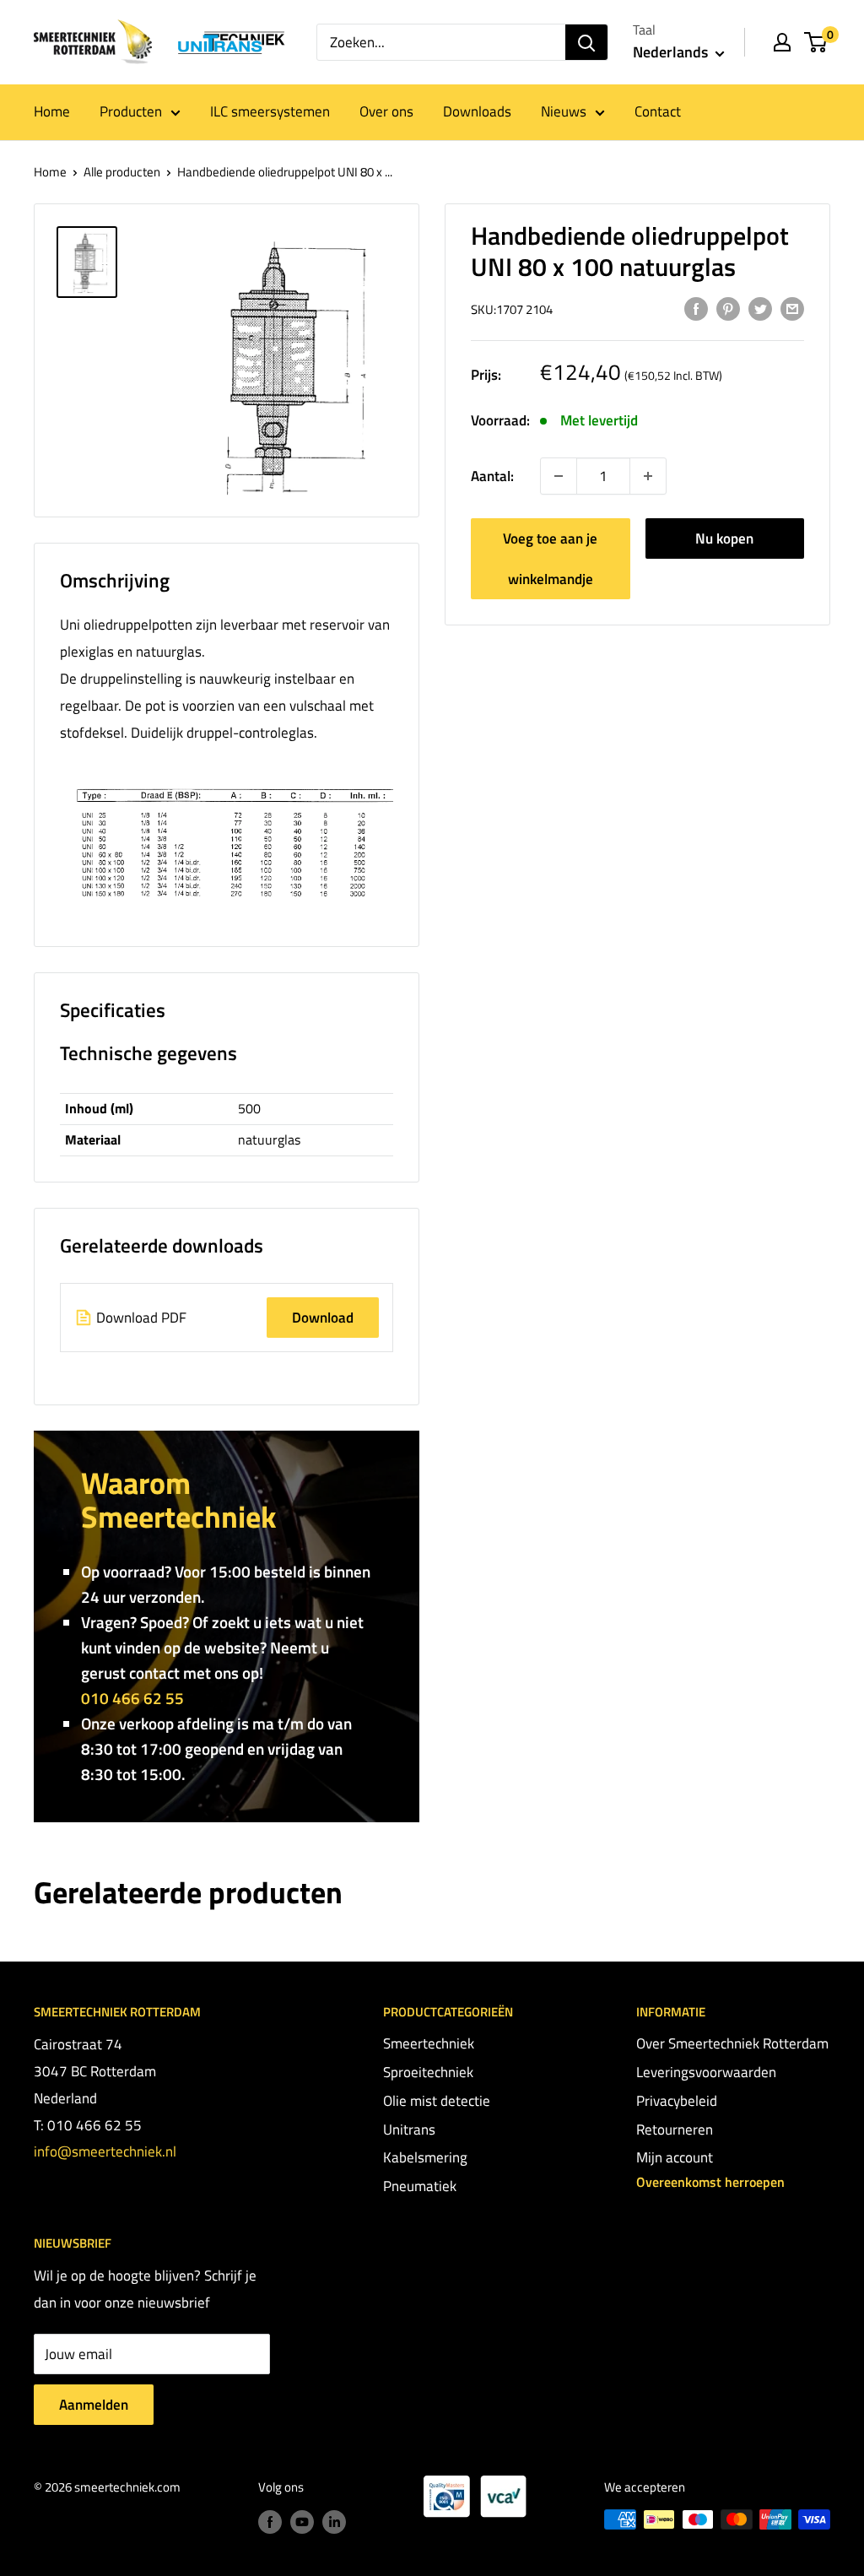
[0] (816, 42)
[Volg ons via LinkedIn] (334, 2522)
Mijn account (675, 2157)
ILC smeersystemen (270, 111)
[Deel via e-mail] (792, 308)
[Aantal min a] (648, 476)
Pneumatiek (420, 2186)
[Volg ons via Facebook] (270, 2522)
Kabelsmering (425, 2157)
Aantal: (492, 476)
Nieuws (564, 111)
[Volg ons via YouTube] (302, 2522)
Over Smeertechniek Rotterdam (732, 2043)
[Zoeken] (586, 42)
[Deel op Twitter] (760, 308)
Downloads (477, 111)
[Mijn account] (782, 42)
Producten (131, 111)
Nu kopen (724, 538)
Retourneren (675, 2130)
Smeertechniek (429, 2043)
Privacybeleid (677, 2101)
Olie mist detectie (437, 2101)
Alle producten (122, 172)
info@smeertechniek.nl (105, 2151)
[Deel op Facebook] (696, 308)
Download (323, 1318)
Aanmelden (94, 2405)
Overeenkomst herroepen (710, 2182)
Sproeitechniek (428, 2072)
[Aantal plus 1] (559, 476)
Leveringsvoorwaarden (706, 2072)
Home (52, 111)
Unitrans (409, 2130)
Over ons (386, 111)
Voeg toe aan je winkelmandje (550, 559)
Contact (658, 111)
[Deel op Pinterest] (728, 308)
